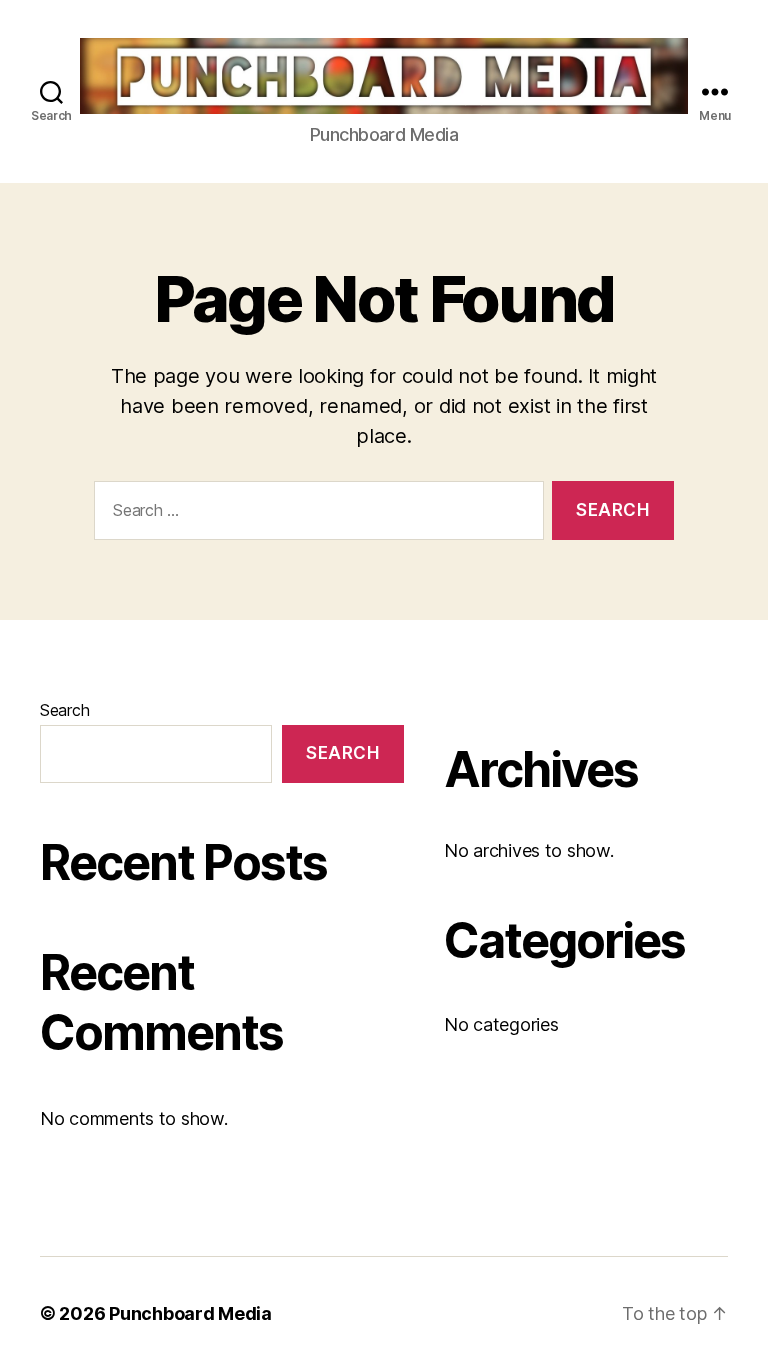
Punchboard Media (190, 1313)
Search (64, 710)
